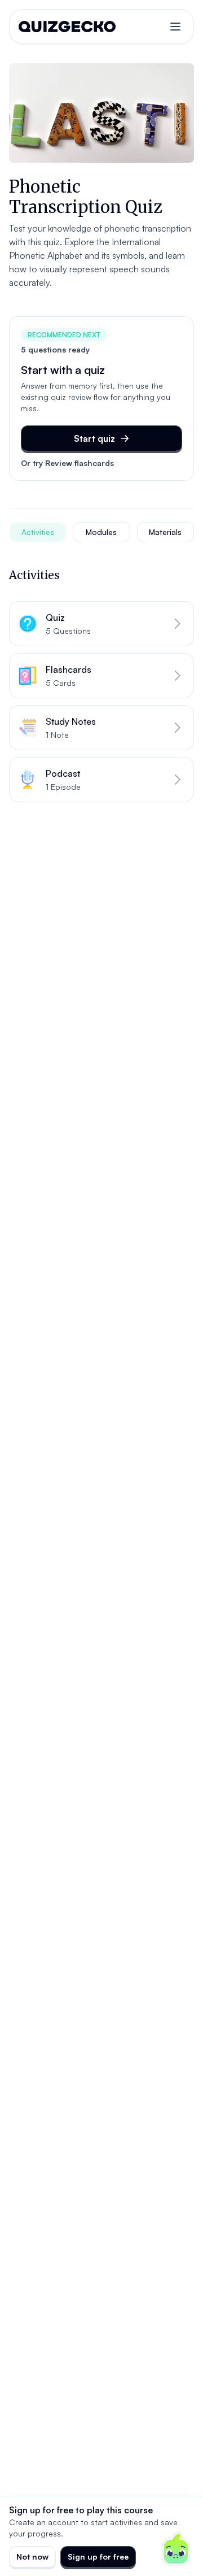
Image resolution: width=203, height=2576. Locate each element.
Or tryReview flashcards (67, 463)
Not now (32, 2557)
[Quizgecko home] (67, 27)
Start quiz (94, 438)
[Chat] (176, 2549)
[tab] (37, 532)
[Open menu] (175, 27)
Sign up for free (98, 2557)
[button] (101, 624)
